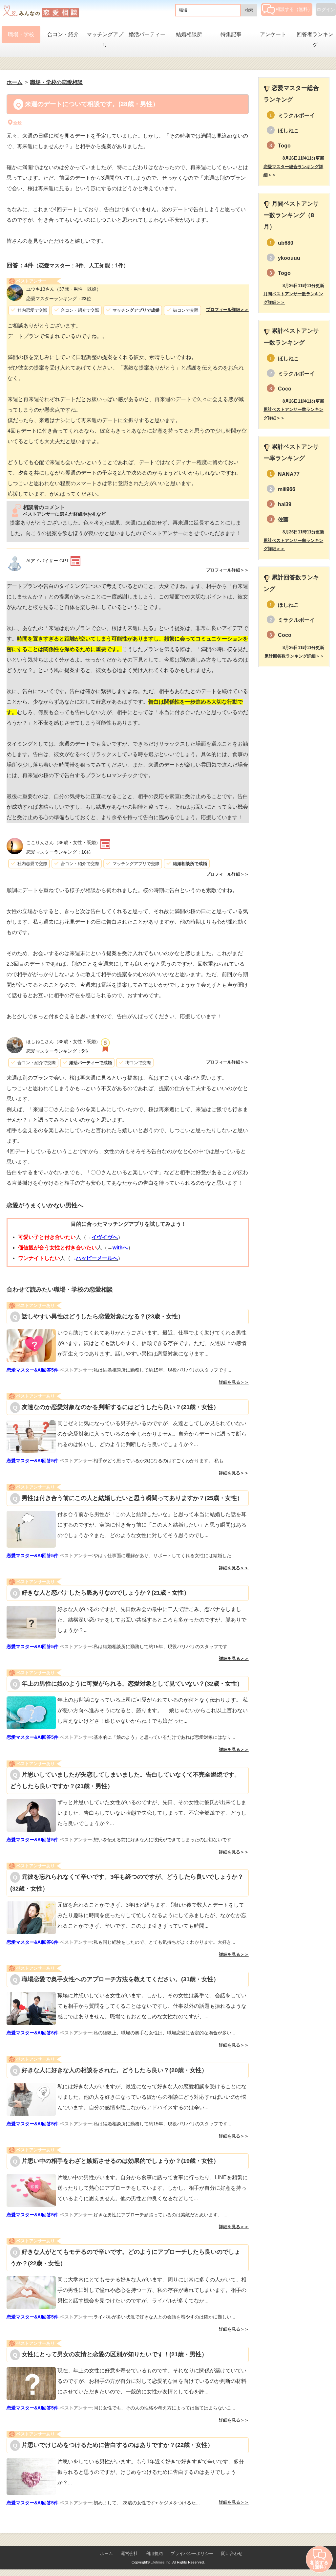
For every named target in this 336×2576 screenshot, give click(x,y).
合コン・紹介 (63, 34)
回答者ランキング (315, 40)
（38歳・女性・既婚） (63, 1042)
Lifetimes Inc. (161, 2562)
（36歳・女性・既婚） (63, 842)
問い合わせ (232, 2554)
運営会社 (129, 2554)
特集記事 (231, 34)
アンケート (273, 34)
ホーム (106, 2554)
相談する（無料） (294, 9)
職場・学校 (21, 34)
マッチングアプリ (105, 40)
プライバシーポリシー (192, 2554)
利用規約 (154, 2554)
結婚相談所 (189, 34)
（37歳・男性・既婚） (64, 289)
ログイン (326, 10)
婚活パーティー (147, 34)
